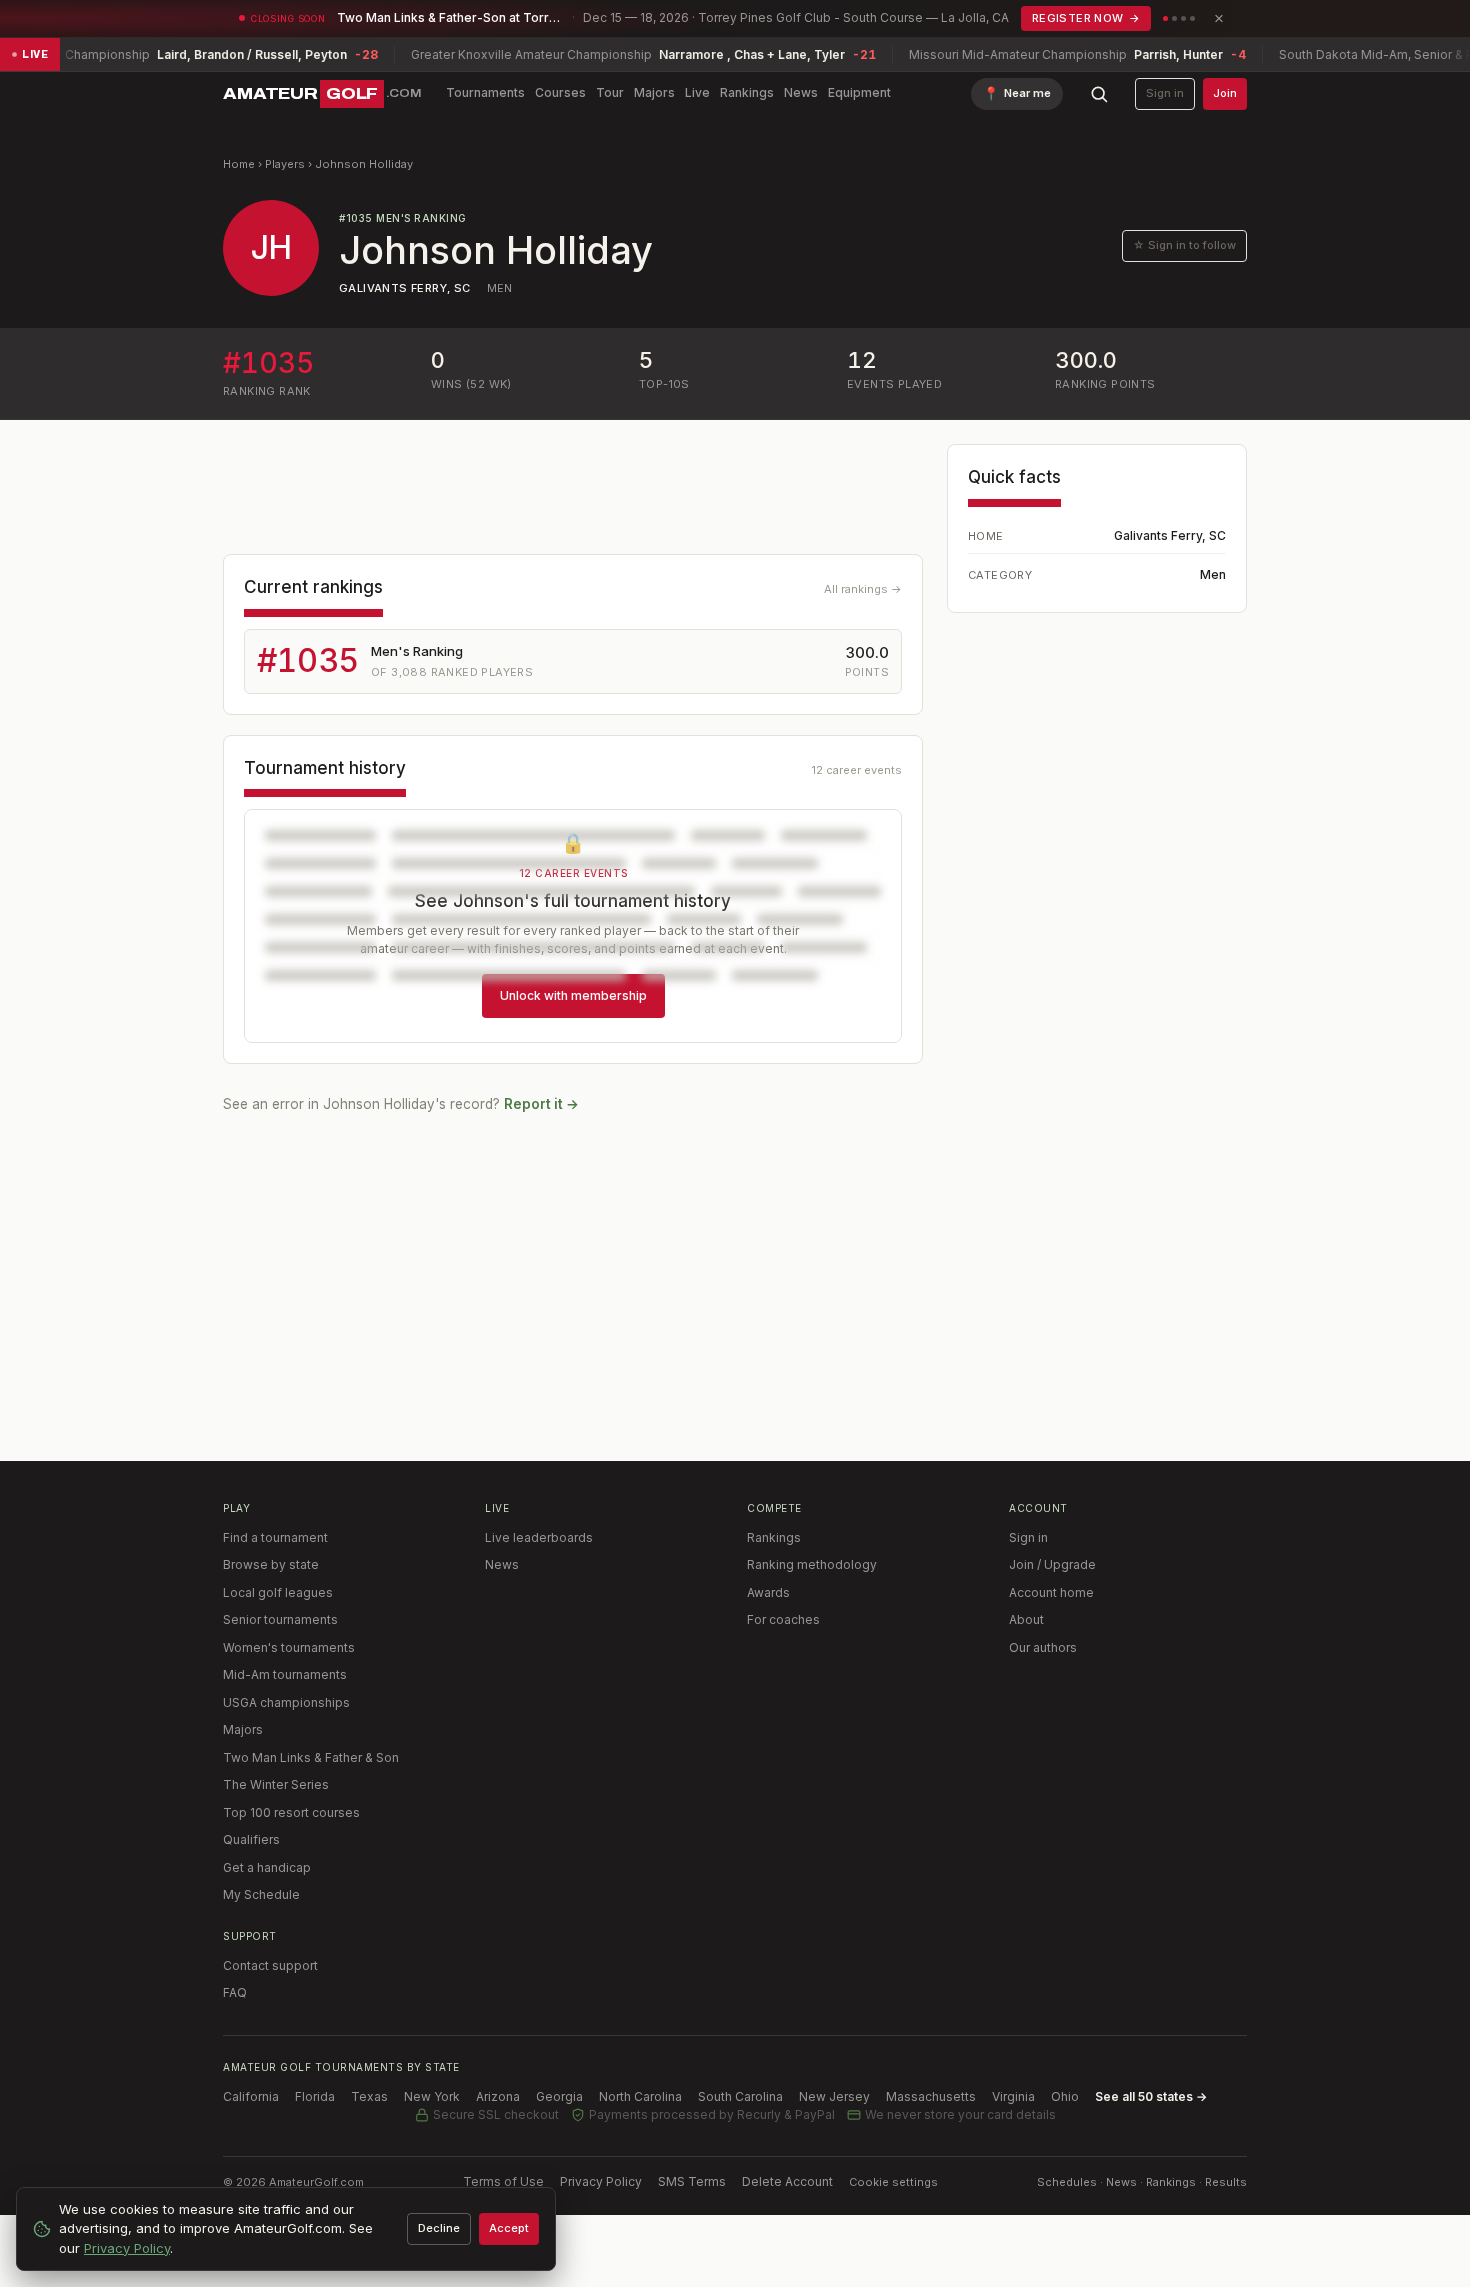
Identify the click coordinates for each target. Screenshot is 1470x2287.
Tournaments (485, 92)
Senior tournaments (280, 1619)
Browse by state (271, 1564)
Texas (369, 2096)
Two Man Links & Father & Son (311, 1757)
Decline (439, 2228)
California (251, 2096)
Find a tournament (275, 1537)
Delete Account (787, 2181)
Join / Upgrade (1052, 1564)
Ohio (1065, 2096)
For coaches (783, 1619)
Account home (1051, 1592)
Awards (768, 1592)
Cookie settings (893, 2182)
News (801, 92)
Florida (315, 2096)
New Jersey (834, 2096)
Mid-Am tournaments (285, 1674)
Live (697, 92)
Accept (509, 2228)
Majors (654, 92)
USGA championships (286, 1702)
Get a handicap (267, 1867)
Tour (610, 92)
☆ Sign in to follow (1184, 245)
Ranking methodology (812, 1564)
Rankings (747, 92)
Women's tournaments (289, 1647)
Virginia (1013, 2096)
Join (1225, 93)
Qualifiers (251, 1839)
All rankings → (863, 589)
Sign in (1165, 93)
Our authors (1043, 1647)
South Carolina (740, 2096)
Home (239, 164)
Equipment (859, 92)
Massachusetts (931, 2096)
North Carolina (640, 2096)
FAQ (235, 1992)
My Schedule (261, 1894)
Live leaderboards (539, 1537)
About (1026, 1619)
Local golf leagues (278, 1592)
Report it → (541, 1104)
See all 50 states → (1151, 2096)
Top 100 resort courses (291, 1812)
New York (432, 2096)
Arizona (498, 2096)
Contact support (270, 1965)
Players (285, 164)
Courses (560, 92)
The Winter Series (276, 1784)
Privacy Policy (601, 2181)
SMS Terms (692, 2181)
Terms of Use (503, 2181)
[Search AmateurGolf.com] (1099, 94)
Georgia (559, 2096)
